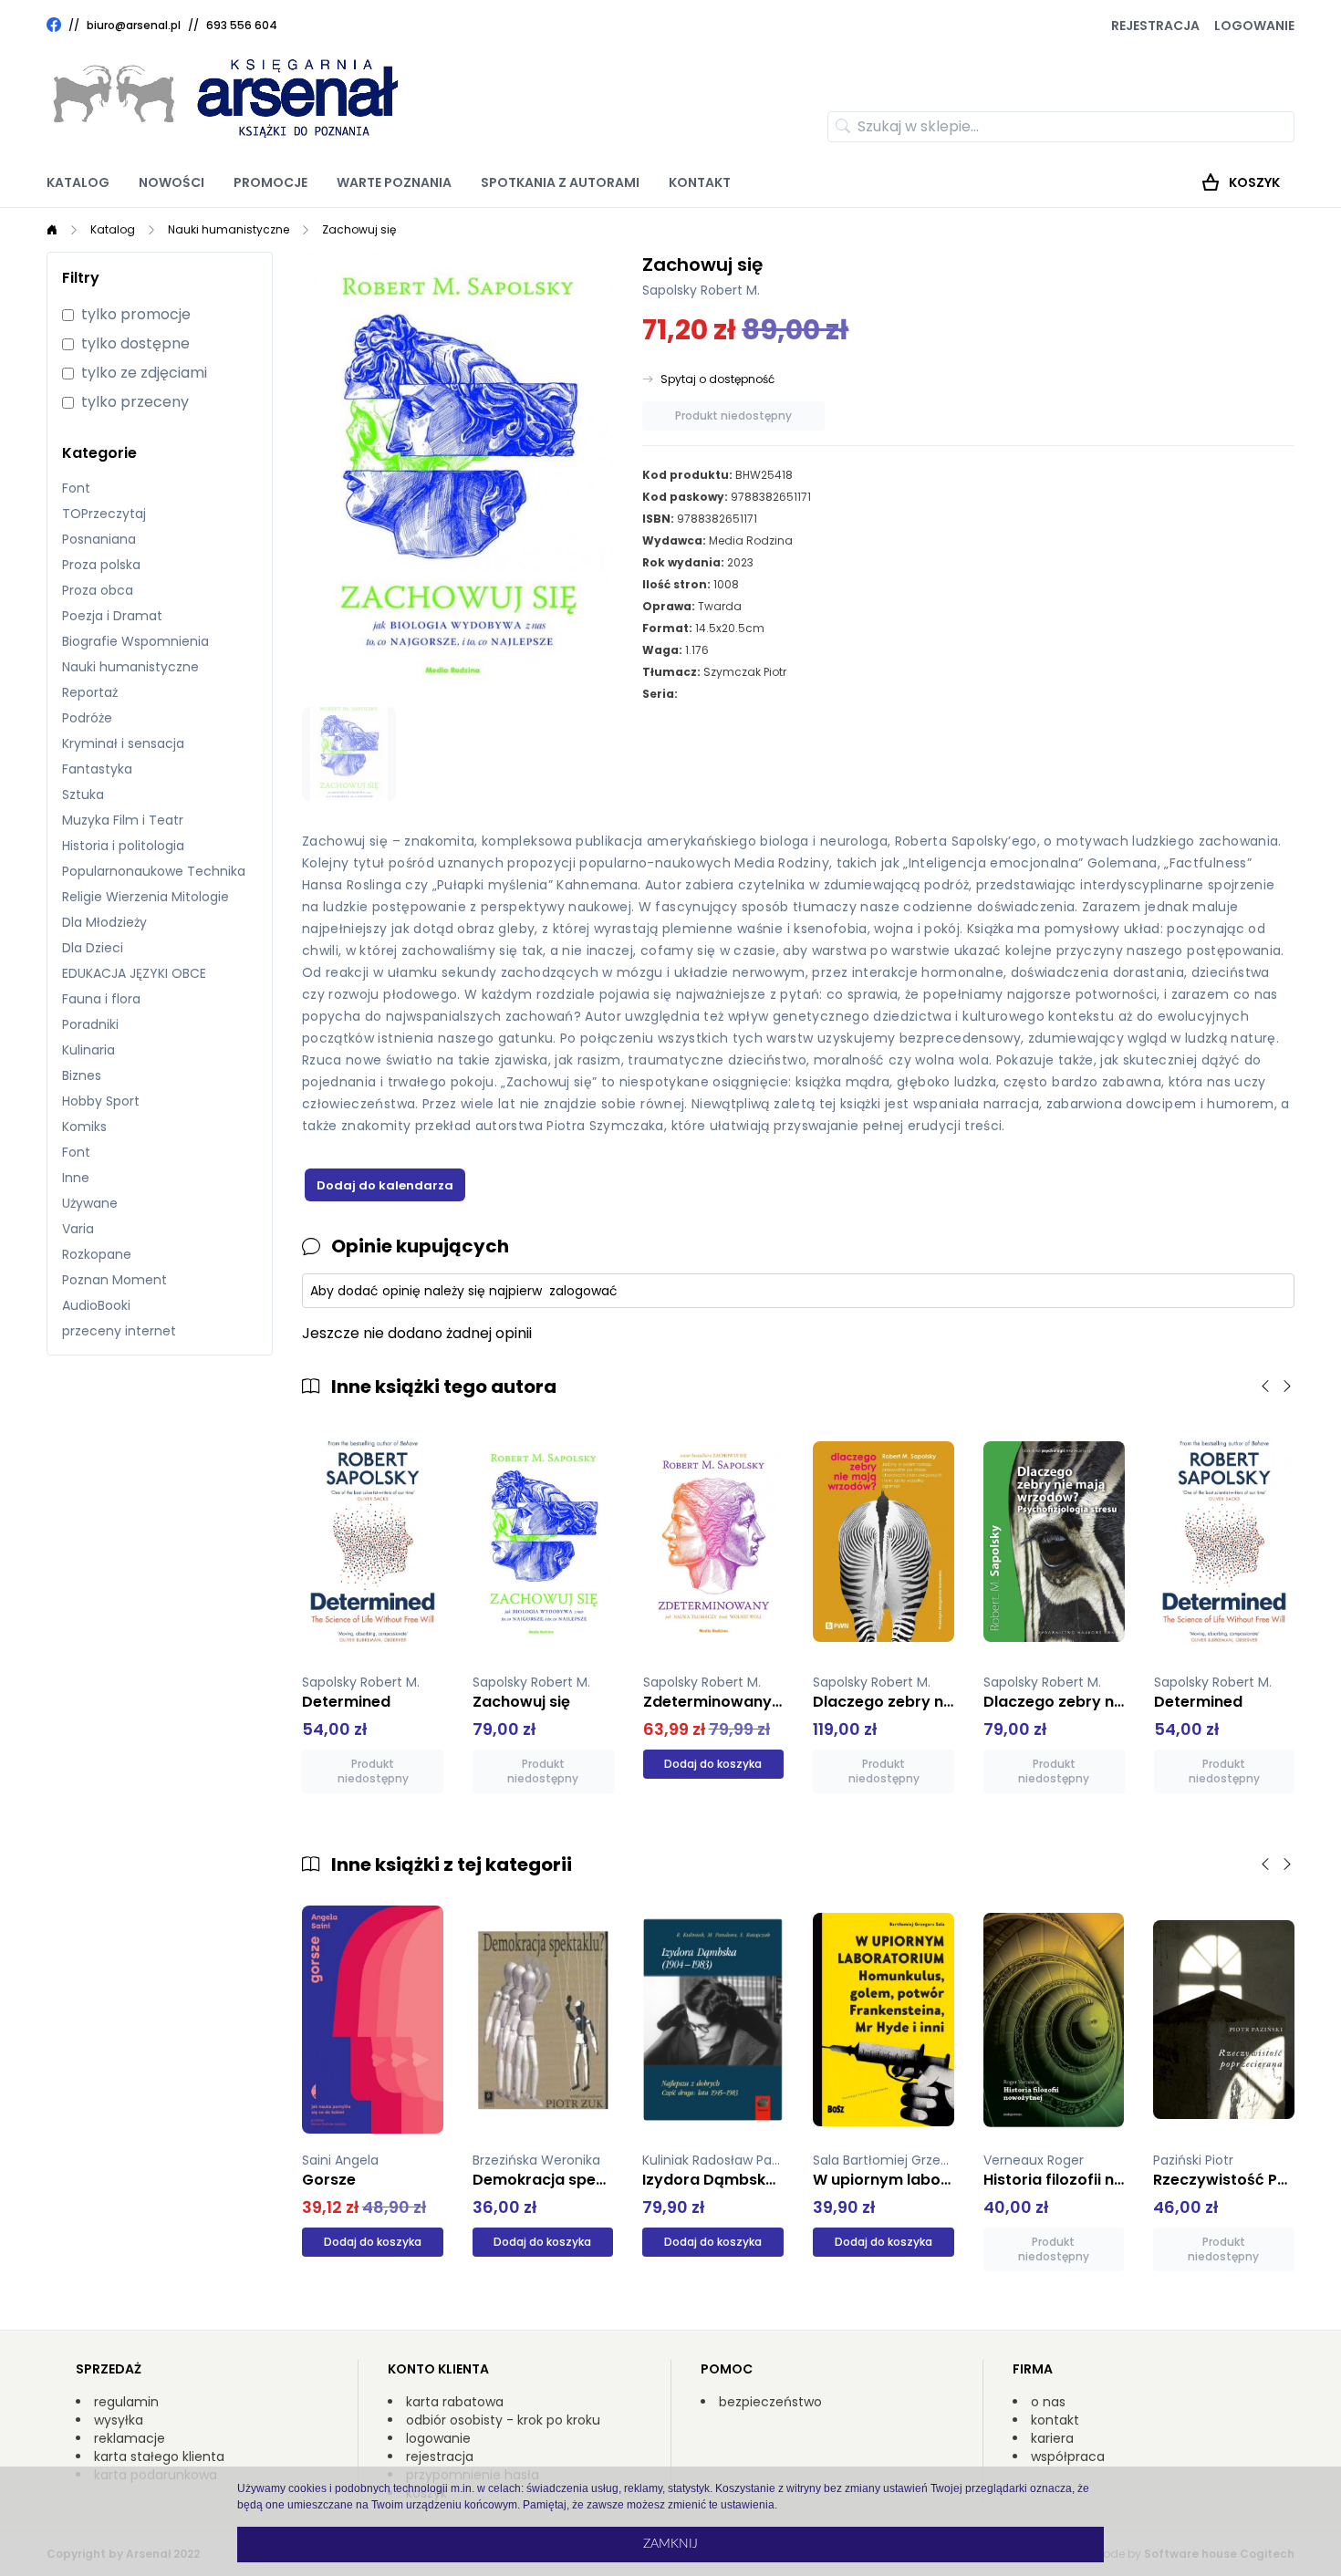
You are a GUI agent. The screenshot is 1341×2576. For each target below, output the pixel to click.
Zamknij (670, 2544)
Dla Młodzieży (104, 922)
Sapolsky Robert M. (701, 290)
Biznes (82, 1075)
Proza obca (98, 590)
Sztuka (83, 795)
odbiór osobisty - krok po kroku (503, 2420)
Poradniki (90, 1024)
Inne (76, 1178)
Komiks (84, 1127)
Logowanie (1254, 26)
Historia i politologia (123, 846)
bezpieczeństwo (770, 2402)
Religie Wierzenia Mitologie (146, 897)
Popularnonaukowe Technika (154, 871)
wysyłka (119, 2420)
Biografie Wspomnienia (135, 641)
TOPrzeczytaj (104, 514)
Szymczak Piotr (745, 672)
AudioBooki (96, 1305)
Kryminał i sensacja (123, 743)
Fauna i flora (101, 999)
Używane (90, 1203)
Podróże (87, 718)
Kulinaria (88, 1050)
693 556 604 (242, 25)
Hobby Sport (101, 1101)
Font (76, 488)
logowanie (438, 2438)
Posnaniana (99, 539)
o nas (1048, 2402)
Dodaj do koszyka (713, 1764)
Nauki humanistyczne (229, 229)
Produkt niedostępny (733, 415)
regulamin (126, 2402)
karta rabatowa (455, 2402)
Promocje (270, 182)
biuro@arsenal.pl (134, 26)
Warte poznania (394, 182)
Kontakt (700, 182)
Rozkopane (97, 1254)
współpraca (1068, 2457)
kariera (1052, 2438)
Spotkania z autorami (560, 182)
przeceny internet (119, 1331)
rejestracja (440, 2457)
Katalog (78, 182)
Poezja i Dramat (112, 616)
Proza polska (101, 565)
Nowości (172, 182)
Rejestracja (1155, 26)
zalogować (583, 1291)
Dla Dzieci (93, 948)
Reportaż (90, 692)
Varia (78, 1229)
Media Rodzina (751, 540)
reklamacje (130, 2438)
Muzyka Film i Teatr (123, 820)
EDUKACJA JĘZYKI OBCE (134, 973)
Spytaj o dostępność (717, 379)
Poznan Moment (114, 1280)
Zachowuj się (359, 229)
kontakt (1055, 2420)
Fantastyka (97, 769)
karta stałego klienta (159, 2457)
